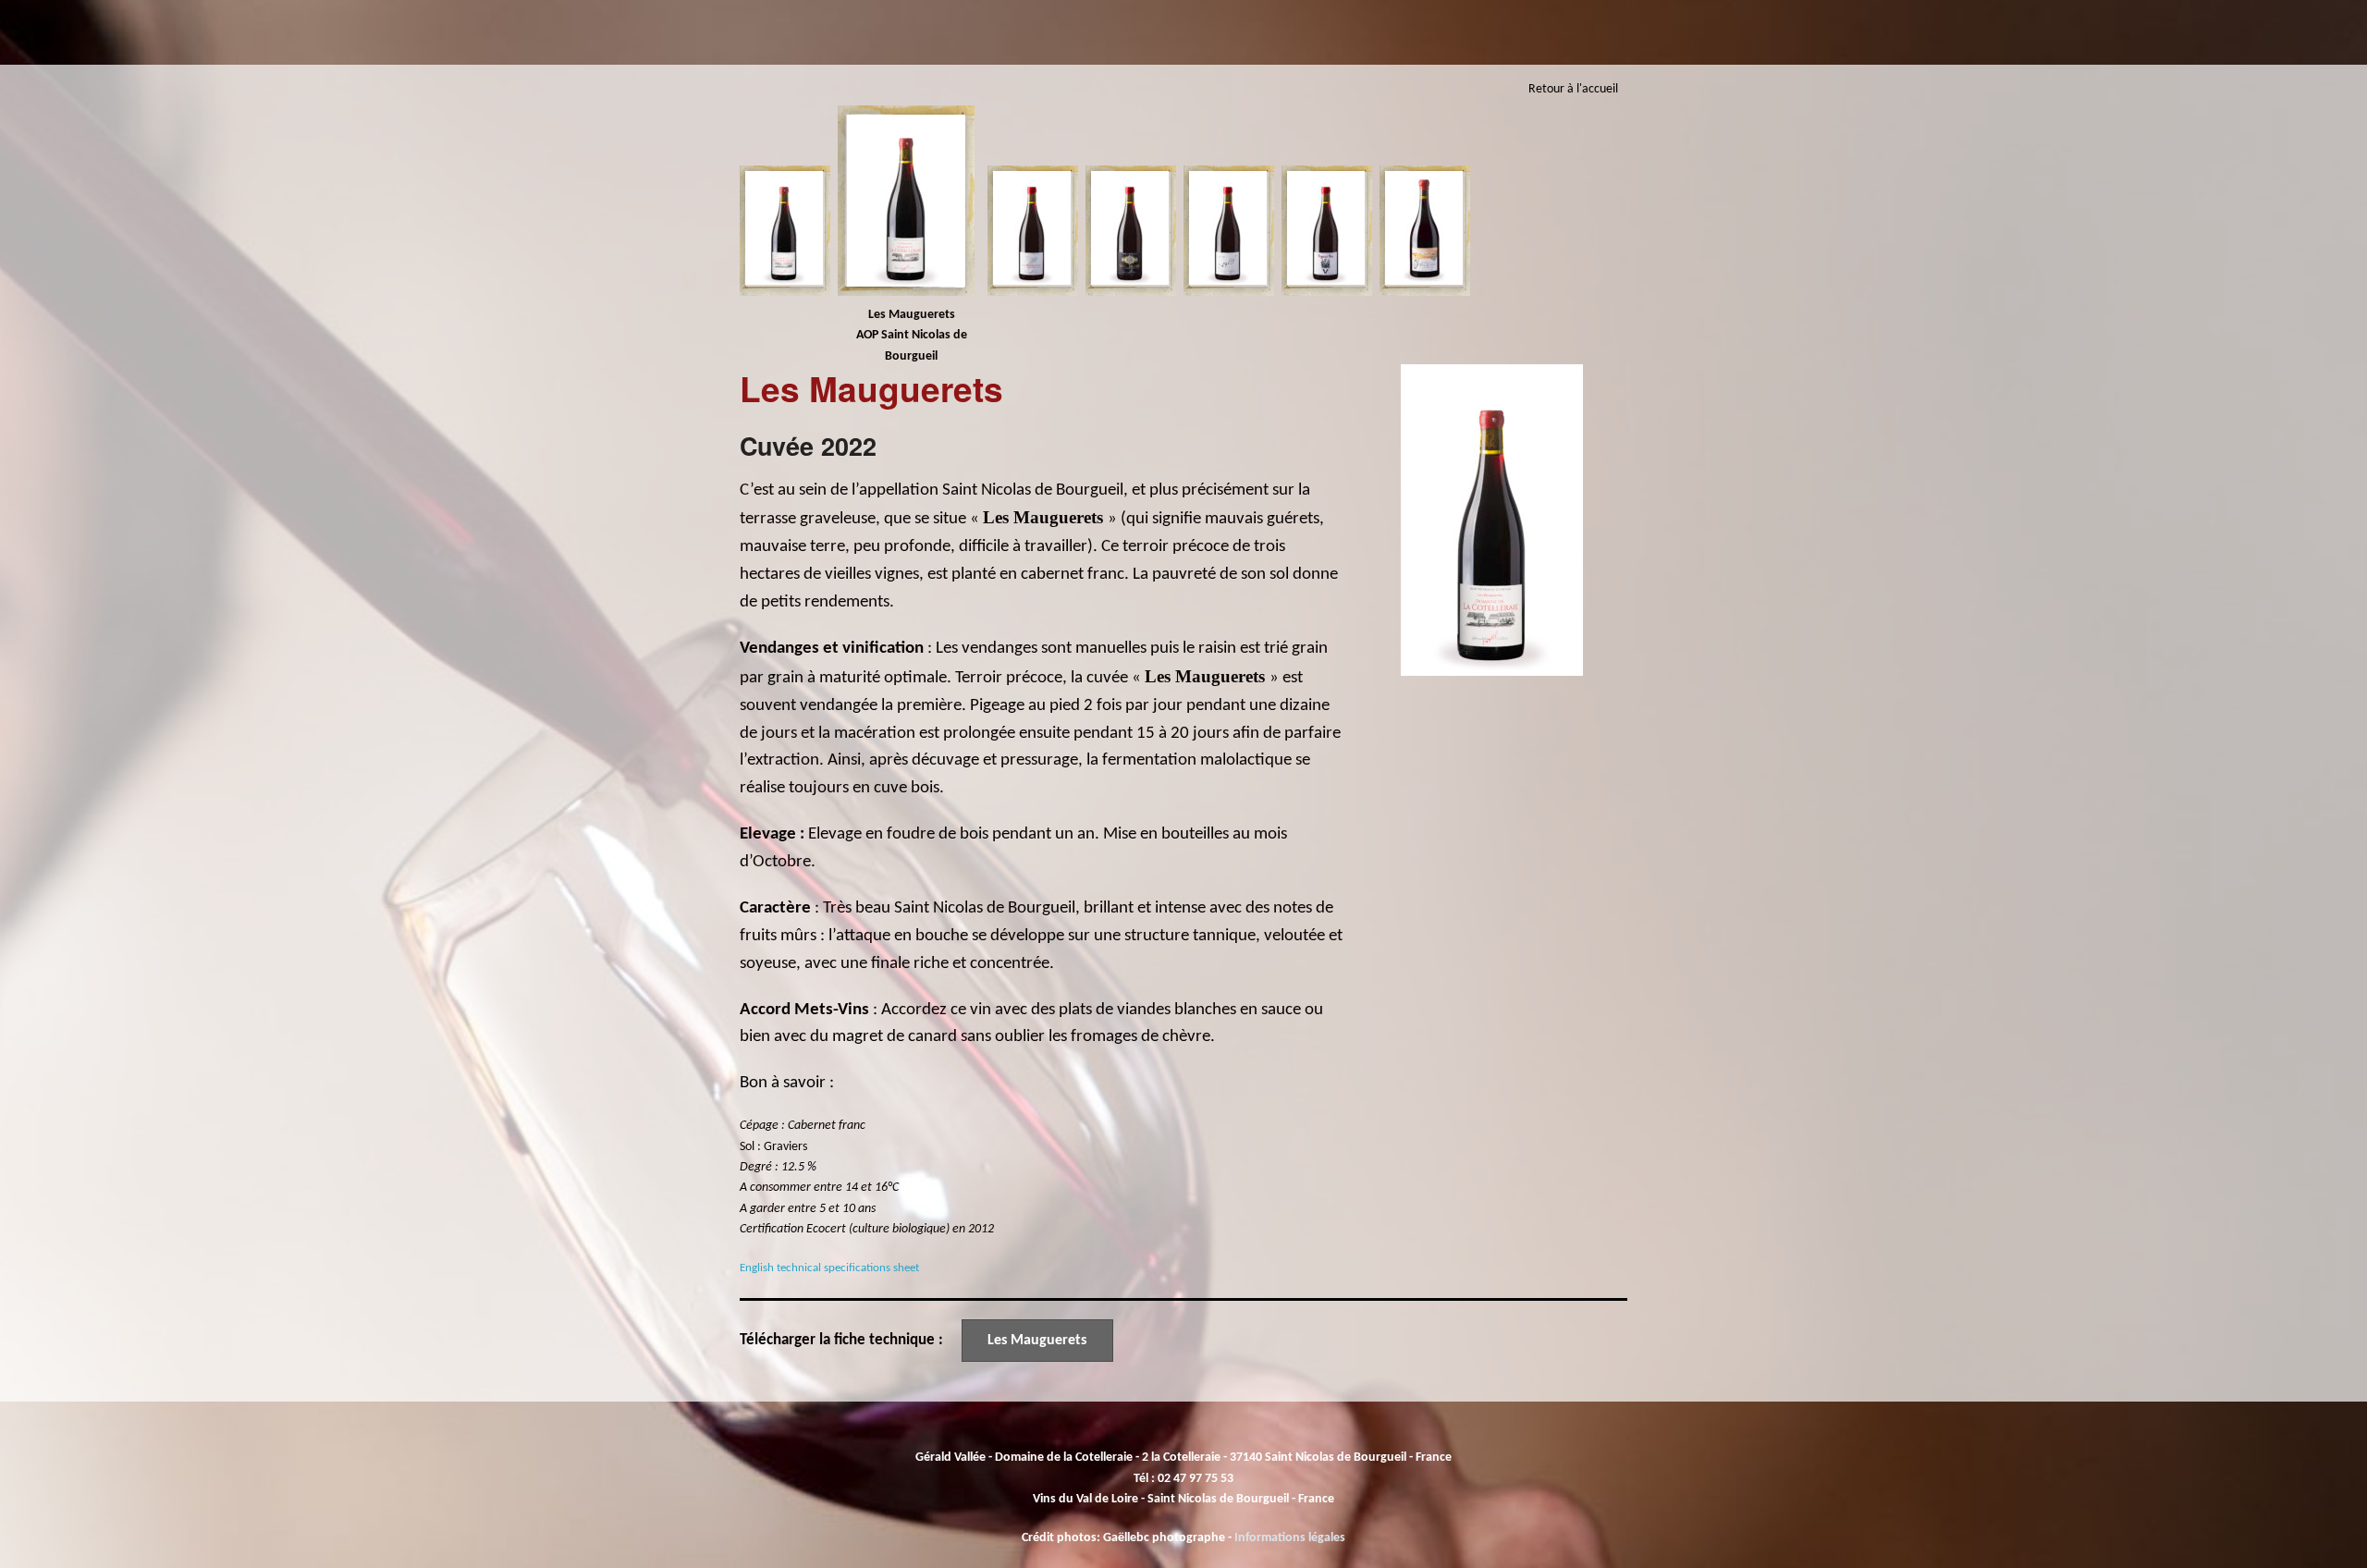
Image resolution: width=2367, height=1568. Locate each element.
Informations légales (1290, 1538)
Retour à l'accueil (1573, 89)
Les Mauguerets (1037, 1341)
